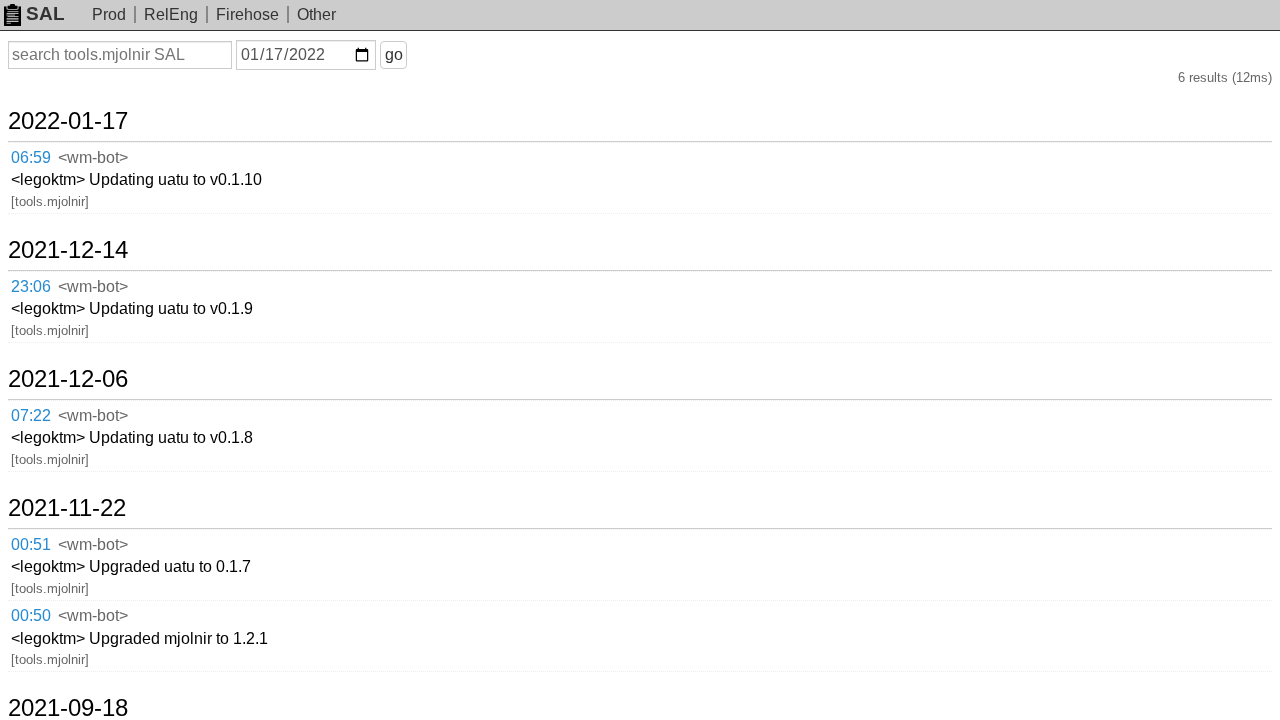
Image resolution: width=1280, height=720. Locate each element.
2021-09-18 (68, 708)
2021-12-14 (68, 250)
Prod (109, 14)
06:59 (31, 157)
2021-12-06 (68, 379)
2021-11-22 (67, 508)
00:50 (31, 615)
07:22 (31, 415)
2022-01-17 (68, 121)
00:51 (31, 544)
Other (316, 14)
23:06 (31, 286)
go (394, 54)
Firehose (247, 14)
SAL (45, 13)
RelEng (171, 14)
